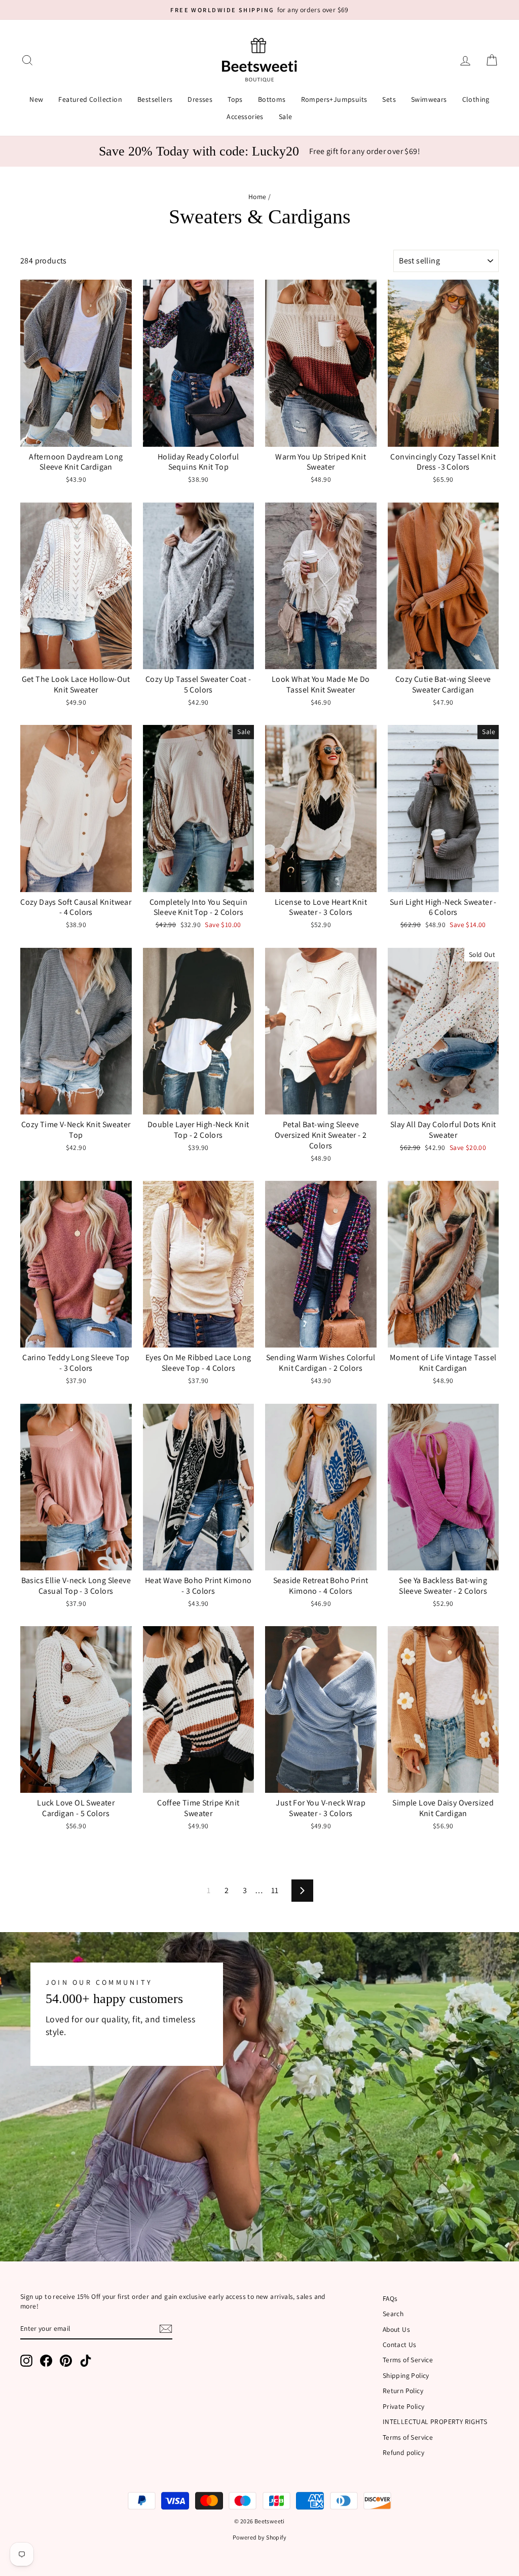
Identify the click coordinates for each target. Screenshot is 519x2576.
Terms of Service (408, 2360)
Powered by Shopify (259, 2537)
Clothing (476, 99)
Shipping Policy (406, 2375)
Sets (389, 99)
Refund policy (403, 2452)
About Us (396, 2329)
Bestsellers (155, 99)
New (36, 99)
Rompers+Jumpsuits (334, 99)
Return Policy (403, 2391)
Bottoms (272, 99)
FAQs (390, 2298)
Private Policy (404, 2406)
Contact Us (400, 2344)
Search (393, 2314)
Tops (235, 99)
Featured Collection (90, 99)
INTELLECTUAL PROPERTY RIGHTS (435, 2421)
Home (257, 197)
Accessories (245, 117)
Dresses (200, 99)
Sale (286, 117)
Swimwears (429, 99)
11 (275, 1890)
